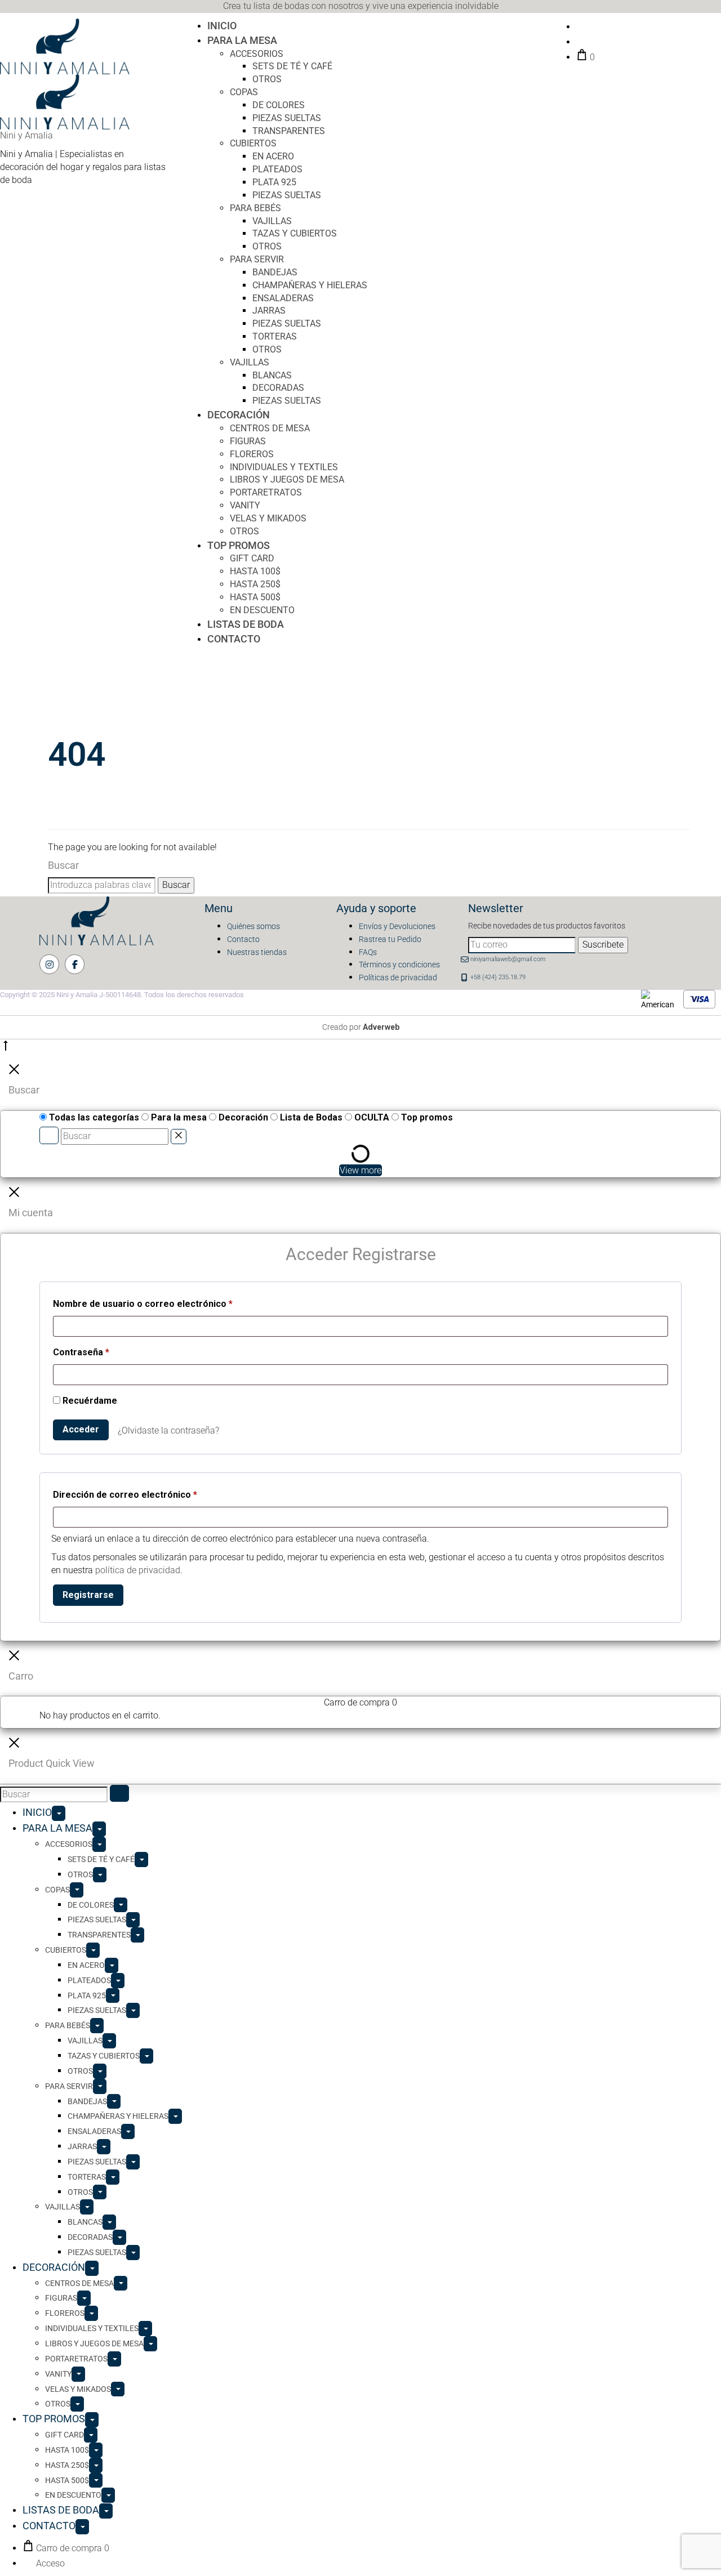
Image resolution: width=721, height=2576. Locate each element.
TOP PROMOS (239, 545)
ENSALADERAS (283, 298)
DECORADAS (278, 388)
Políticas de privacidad (398, 977)
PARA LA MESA (242, 40)
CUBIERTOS (253, 143)
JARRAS (269, 311)
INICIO (222, 26)
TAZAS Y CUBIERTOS (295, 233)
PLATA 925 (274, 182)
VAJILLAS (272, 221)
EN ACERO (273, 156)
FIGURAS (248, 441)
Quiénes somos (253, 926)
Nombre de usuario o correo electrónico (143, 1303)
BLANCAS (272, 375)
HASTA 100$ (255, 571)
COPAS (244, 92)
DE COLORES (279, 105)
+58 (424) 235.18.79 (498, 977)
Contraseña (81, 1352)
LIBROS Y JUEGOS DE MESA (287, 479)
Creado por (361, 1027)
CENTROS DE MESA (270, 428)
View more (360, 1170)
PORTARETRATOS (266, 492)
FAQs (368, 952)
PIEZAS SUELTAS (287, 118)
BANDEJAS (275, 272)
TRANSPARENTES (289, 131)
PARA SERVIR (257, 259)
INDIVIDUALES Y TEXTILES (284, 467)
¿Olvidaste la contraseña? (168, 1430)
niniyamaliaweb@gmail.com (508, 959)
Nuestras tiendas (257, 952)
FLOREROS (252, 454)
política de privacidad (138, 1570)
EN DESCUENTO (262, 610)
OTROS (267, 79)
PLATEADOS (277, 169)
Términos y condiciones (399, 965)
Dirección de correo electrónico (125, 1494)
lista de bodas (281, 6)
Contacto (243, 939)
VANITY (245, 505)
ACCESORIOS (257, 54)
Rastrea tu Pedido (390, 939)
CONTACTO (234, 639)
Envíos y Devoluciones (397, 926)
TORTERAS (275, 336)
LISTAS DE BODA (246, 624)
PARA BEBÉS (255, 208)
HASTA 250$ (255, 584)
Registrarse (88, 1595)
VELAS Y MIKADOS (268, 518)
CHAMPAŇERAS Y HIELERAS (310, 285)
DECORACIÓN (239, 415)
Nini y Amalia (26, 135)
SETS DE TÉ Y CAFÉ (292, 66)
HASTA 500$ (255, 597)
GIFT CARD (252, 558)
